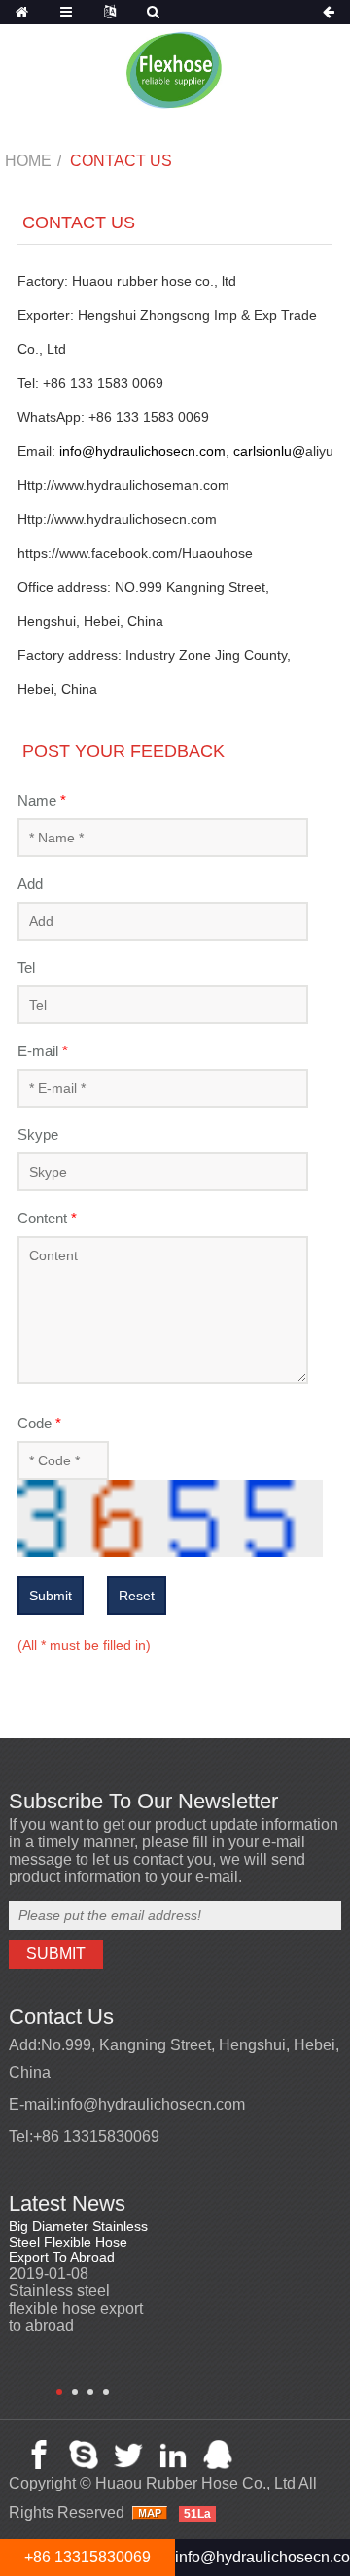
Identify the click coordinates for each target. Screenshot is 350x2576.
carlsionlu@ (269, 451)
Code (39, 1423)
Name (42, 800)
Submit (51, 1596)
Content (47, 1218)
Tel (26, 967)
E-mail (43, 1051)
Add (30, 884)
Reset (137, 1596)
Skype (38, 1134)
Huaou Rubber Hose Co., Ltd (195, 2483)
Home (28, 161)
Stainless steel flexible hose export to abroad (76, 2308)
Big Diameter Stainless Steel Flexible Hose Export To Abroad (78, 2242)
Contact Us (121, 161)
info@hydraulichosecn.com (142, 451)
